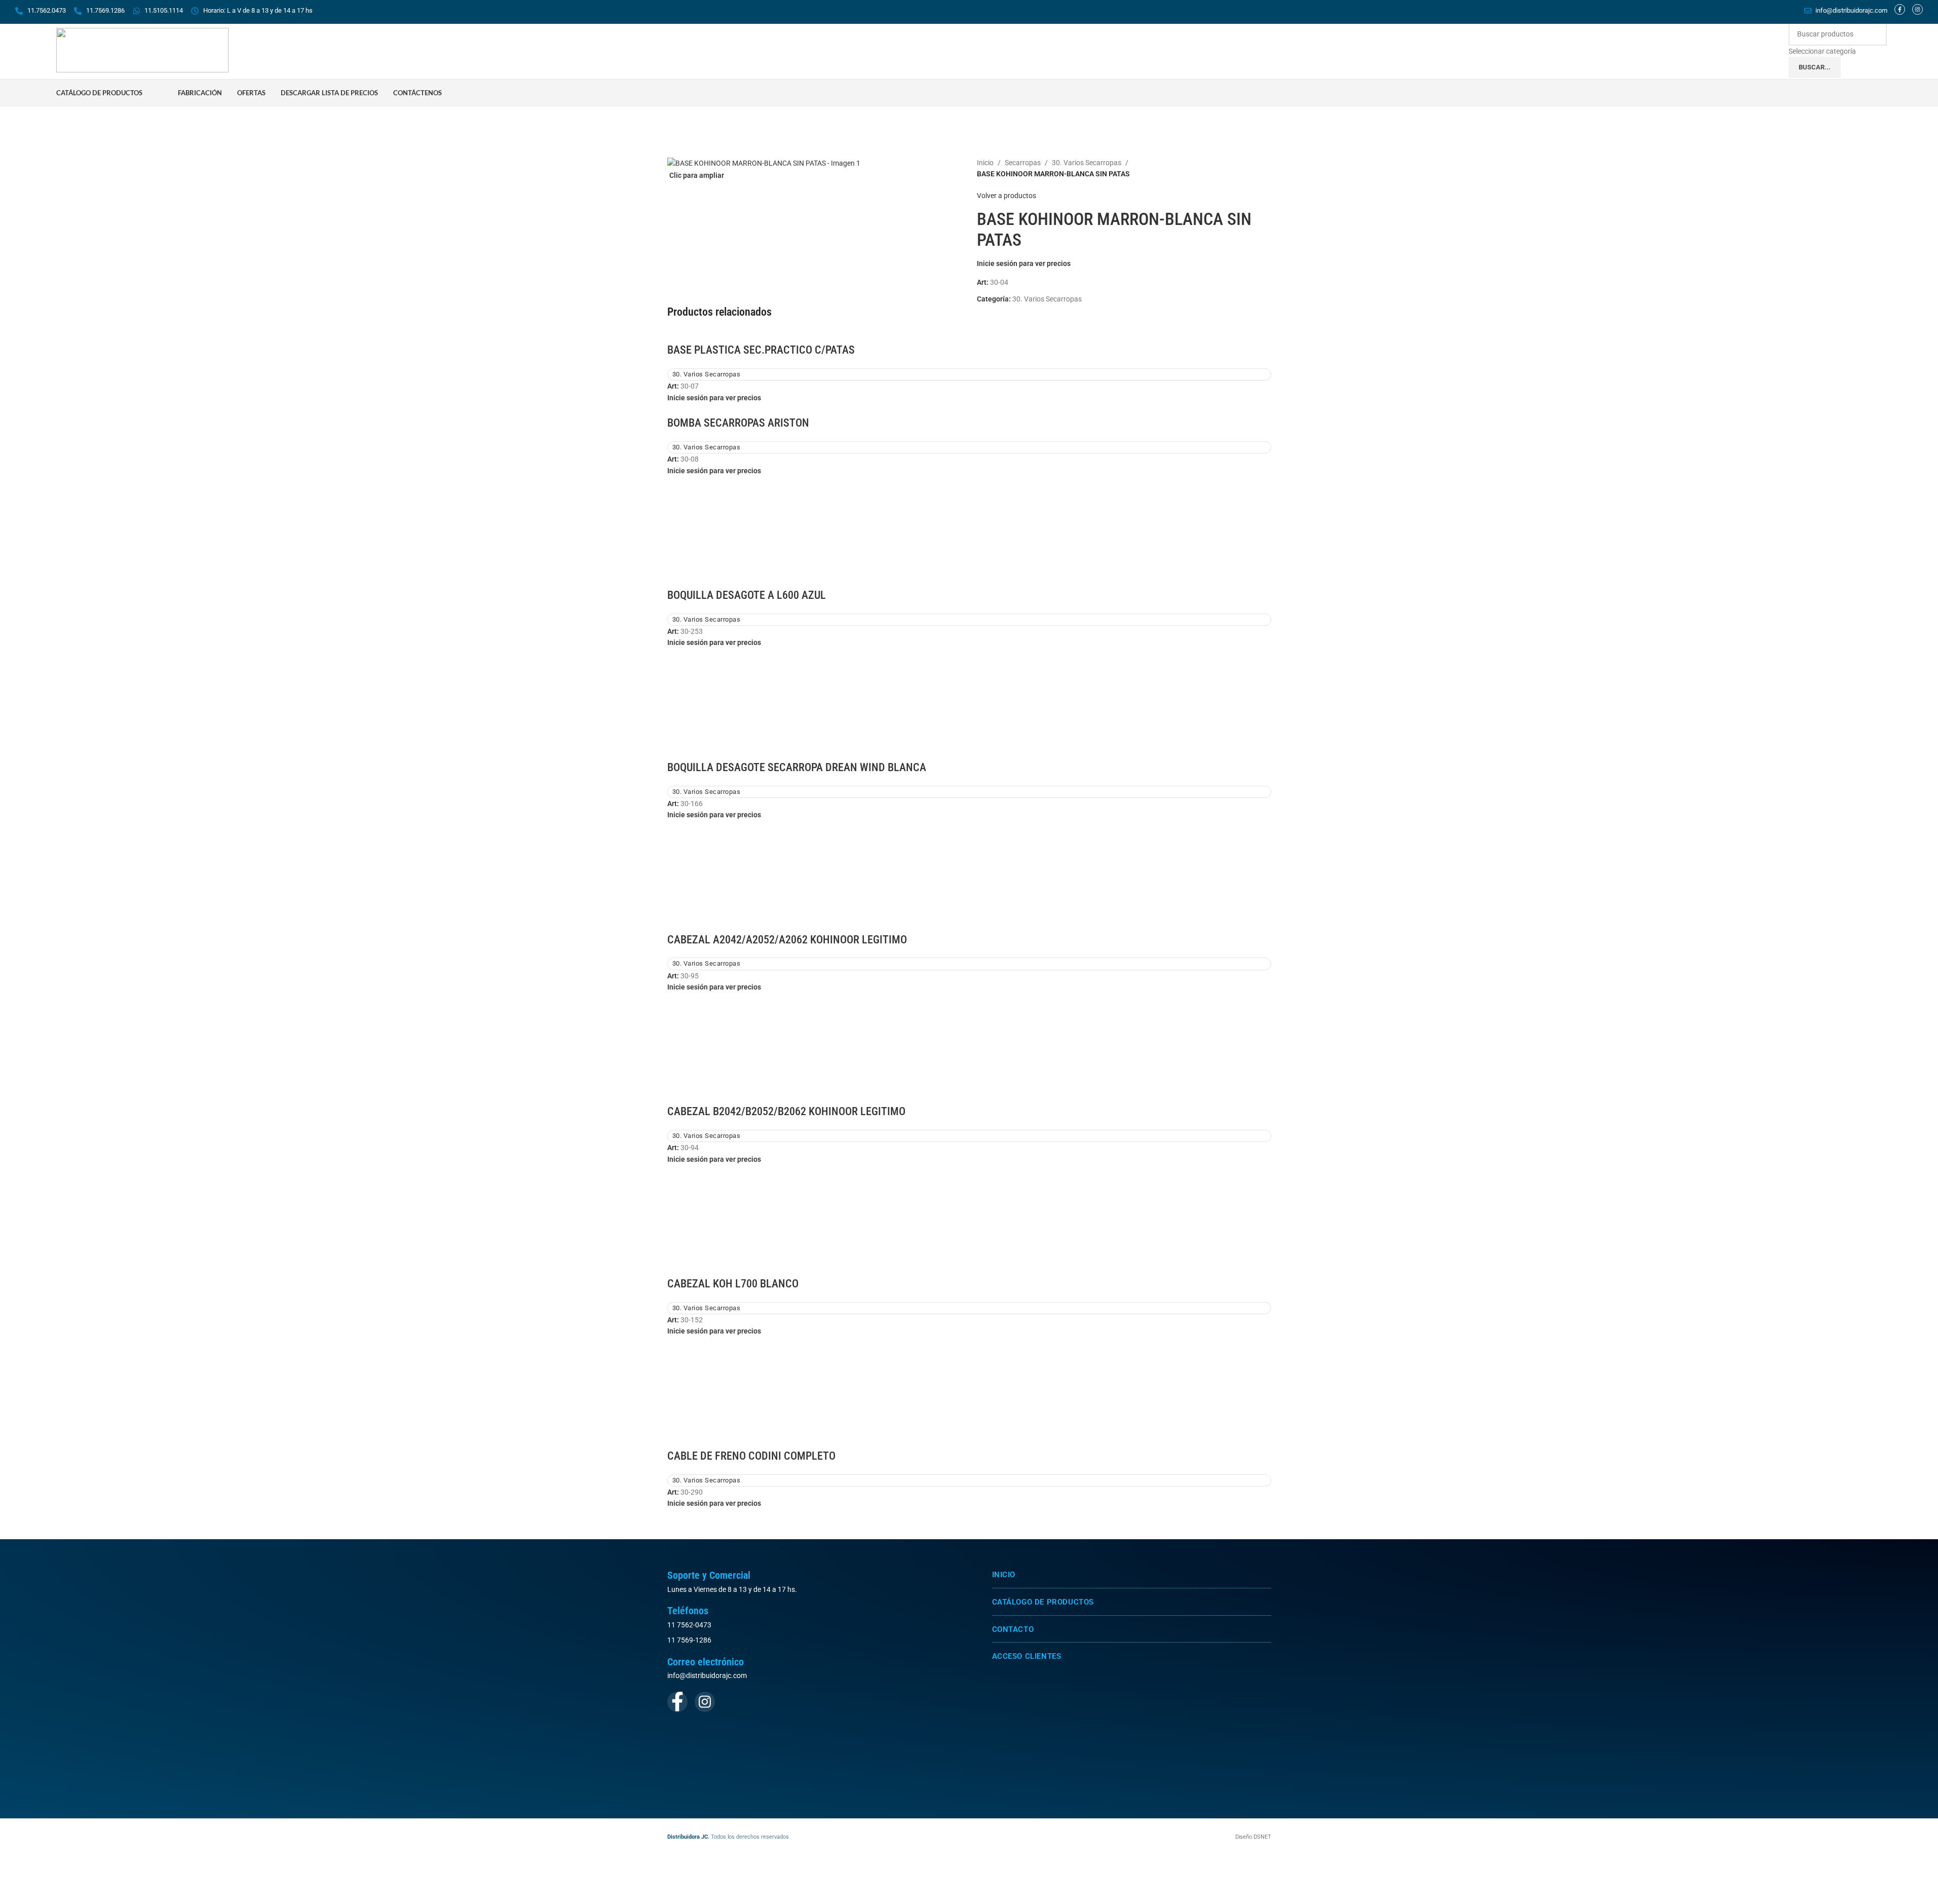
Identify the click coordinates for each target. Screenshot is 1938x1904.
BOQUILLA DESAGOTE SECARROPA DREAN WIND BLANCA (797, 767)
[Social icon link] (677, 1702)
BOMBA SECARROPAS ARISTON (738, 423)
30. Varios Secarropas (1087, 163)
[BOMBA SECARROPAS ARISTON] (687, 409)
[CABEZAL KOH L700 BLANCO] (969, 1220)
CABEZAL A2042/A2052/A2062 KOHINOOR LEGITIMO (787, 940)
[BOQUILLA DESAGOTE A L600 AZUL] (969, 531)
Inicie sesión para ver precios (1024, 263)
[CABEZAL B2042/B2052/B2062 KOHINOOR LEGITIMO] (969, 1048)
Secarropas (1023, 163)
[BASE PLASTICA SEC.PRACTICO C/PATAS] (687, 336)
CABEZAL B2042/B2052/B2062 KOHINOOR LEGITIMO (786, 1111)
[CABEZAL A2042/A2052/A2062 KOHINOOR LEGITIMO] (969, 875)
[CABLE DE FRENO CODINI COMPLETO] (969, 1392)
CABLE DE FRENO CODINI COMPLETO (751, 1456)
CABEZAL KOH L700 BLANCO (733, 1284)
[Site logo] (142, 50)
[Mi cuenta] (1878, 93)
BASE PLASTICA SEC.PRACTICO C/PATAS (761, 350)
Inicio (985, 163)
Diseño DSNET (1253, 1837)
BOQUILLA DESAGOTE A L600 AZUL (747, 595)
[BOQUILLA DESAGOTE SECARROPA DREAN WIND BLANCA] (969, 704)
